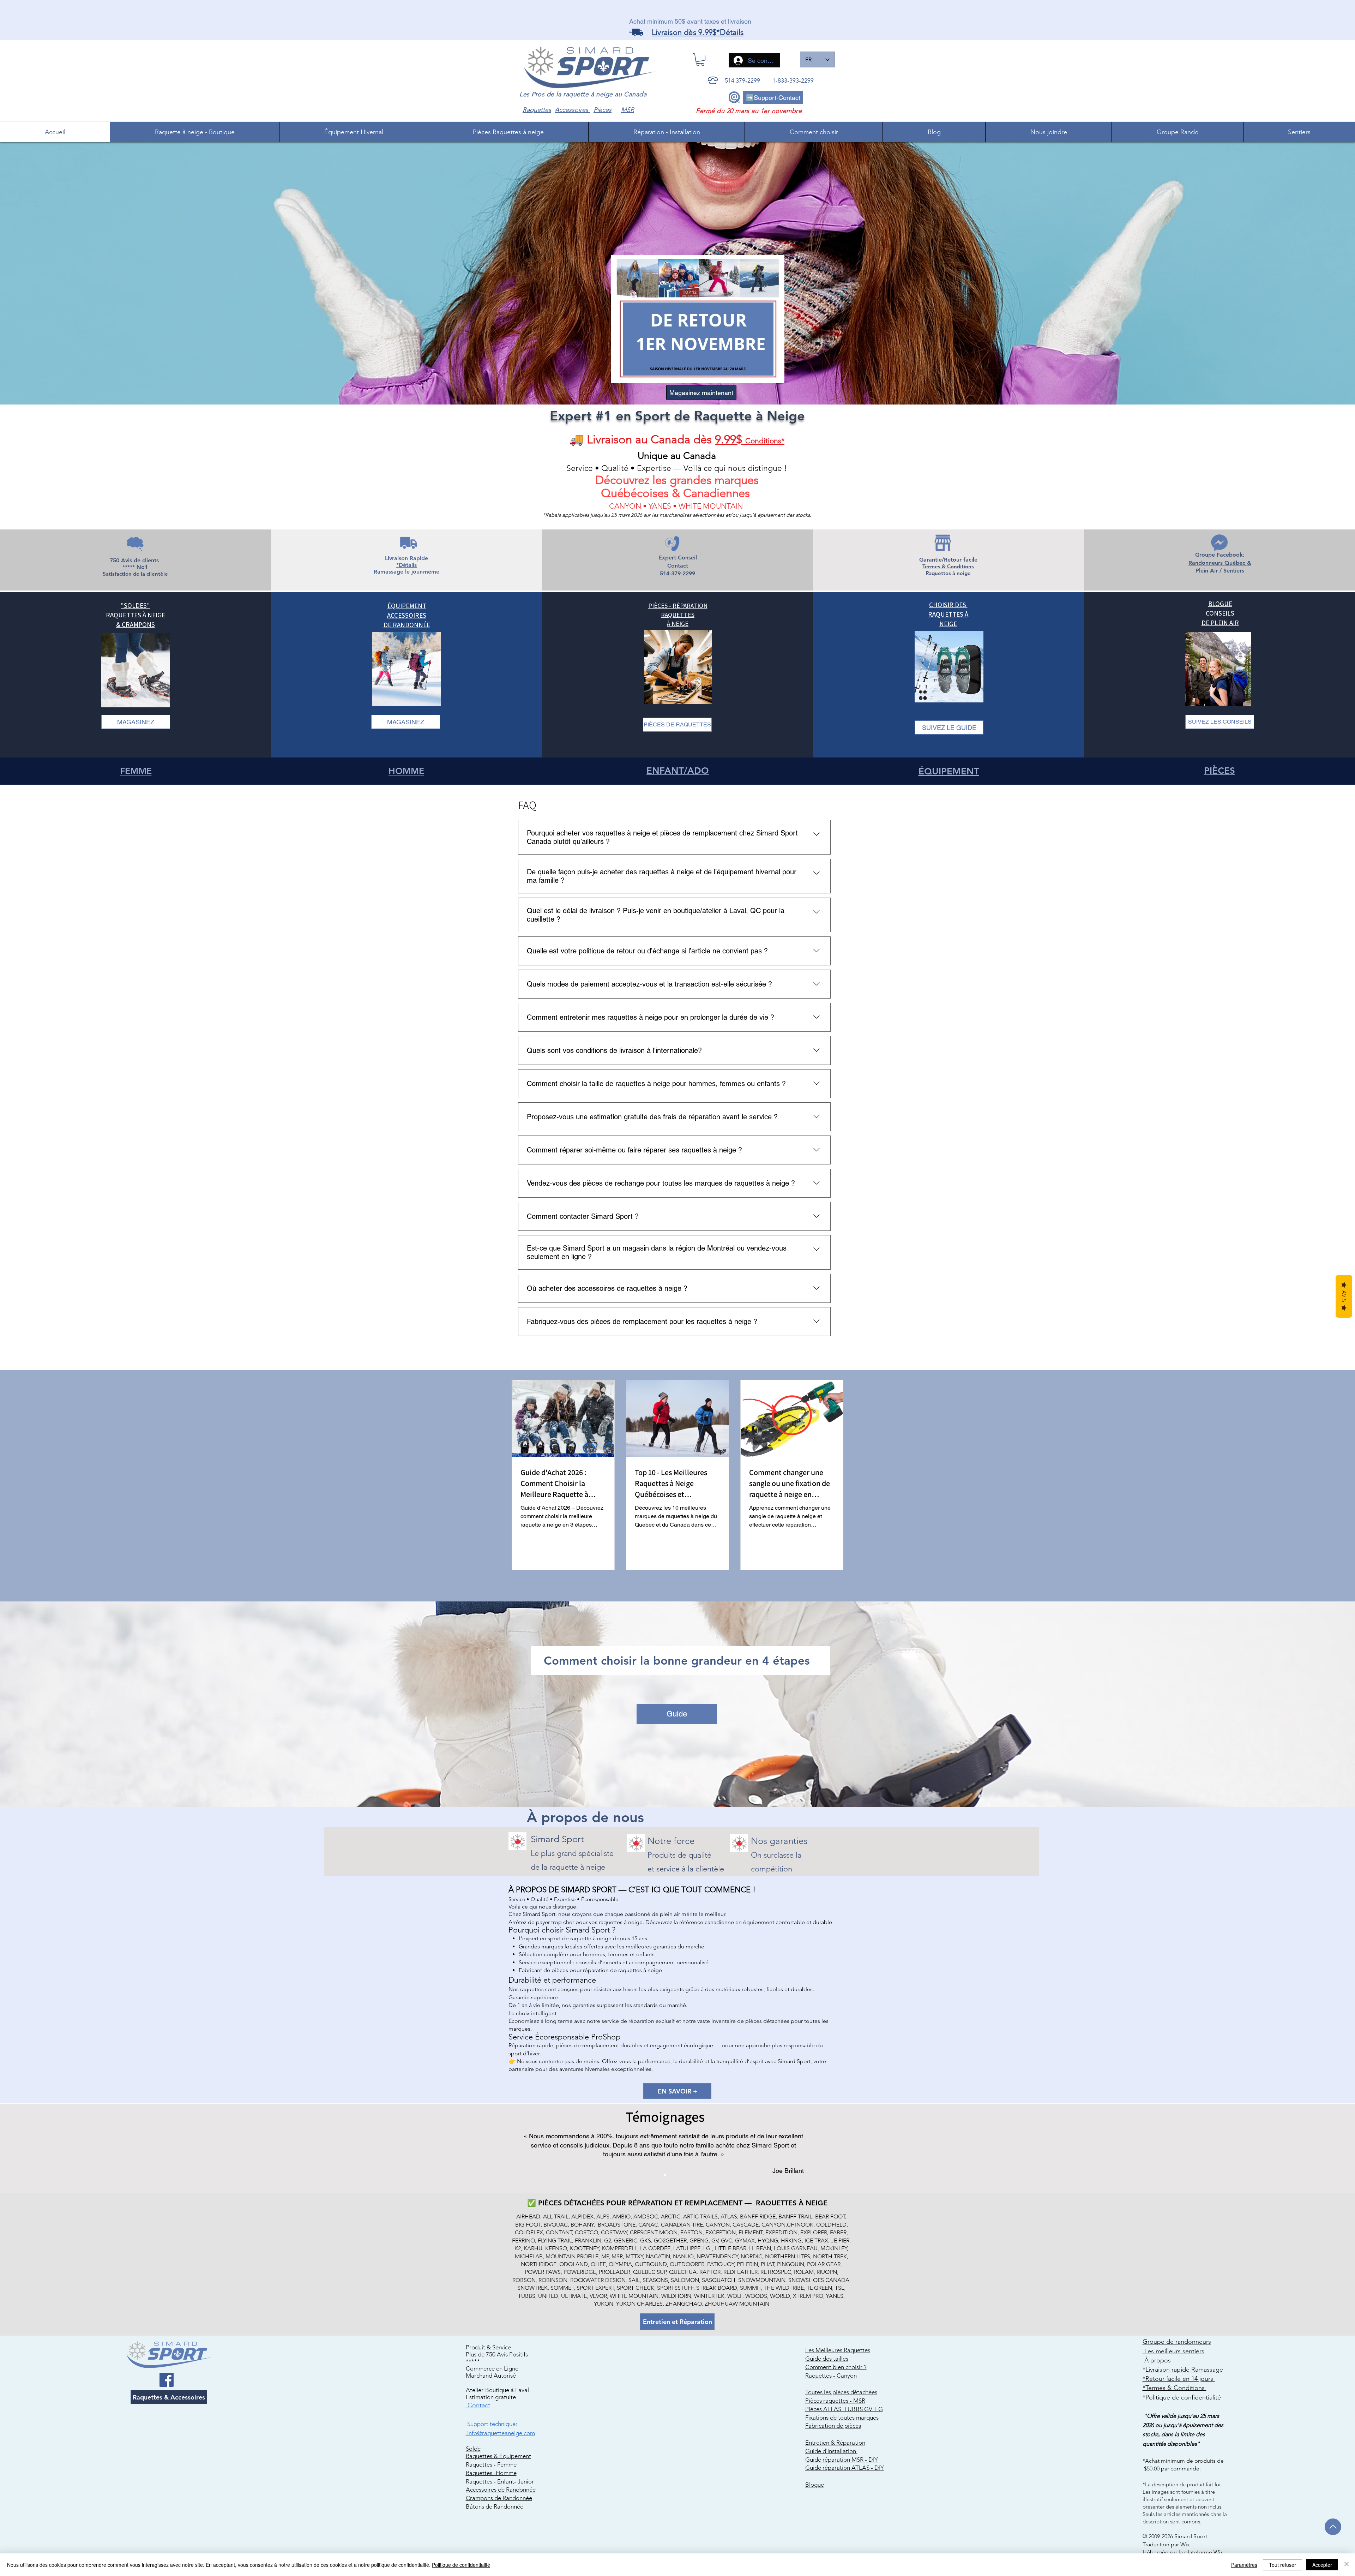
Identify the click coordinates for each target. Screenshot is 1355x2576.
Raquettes (537, 110)
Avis (1344, 1296)
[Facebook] (167, 2380)
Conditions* (765, 441)
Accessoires (572, 110)
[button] (700, 60)
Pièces (603, 110)
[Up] (1333, 2527)
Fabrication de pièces (833, 2426)
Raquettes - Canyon (831, 2376)
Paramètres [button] (1244, 2565)
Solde (473, 2449)
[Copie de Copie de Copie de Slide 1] (677, 2175)
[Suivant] (1317, 2148)
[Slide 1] (658, 2175)
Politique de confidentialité (461, 2565)
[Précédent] (38, 2148)
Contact (478, 2405)
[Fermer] (1347, 2565)
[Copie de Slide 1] (665, 2175)
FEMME (136, 771)
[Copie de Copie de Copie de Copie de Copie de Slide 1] (690, 2175)
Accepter (1322, 2565)
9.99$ (730, 439)
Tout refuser (1282, 2565)
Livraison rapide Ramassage (1184, 2370)
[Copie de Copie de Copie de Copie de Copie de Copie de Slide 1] (697, 2175)
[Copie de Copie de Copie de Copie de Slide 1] (684, 2175)
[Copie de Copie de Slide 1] (671, 2175)
